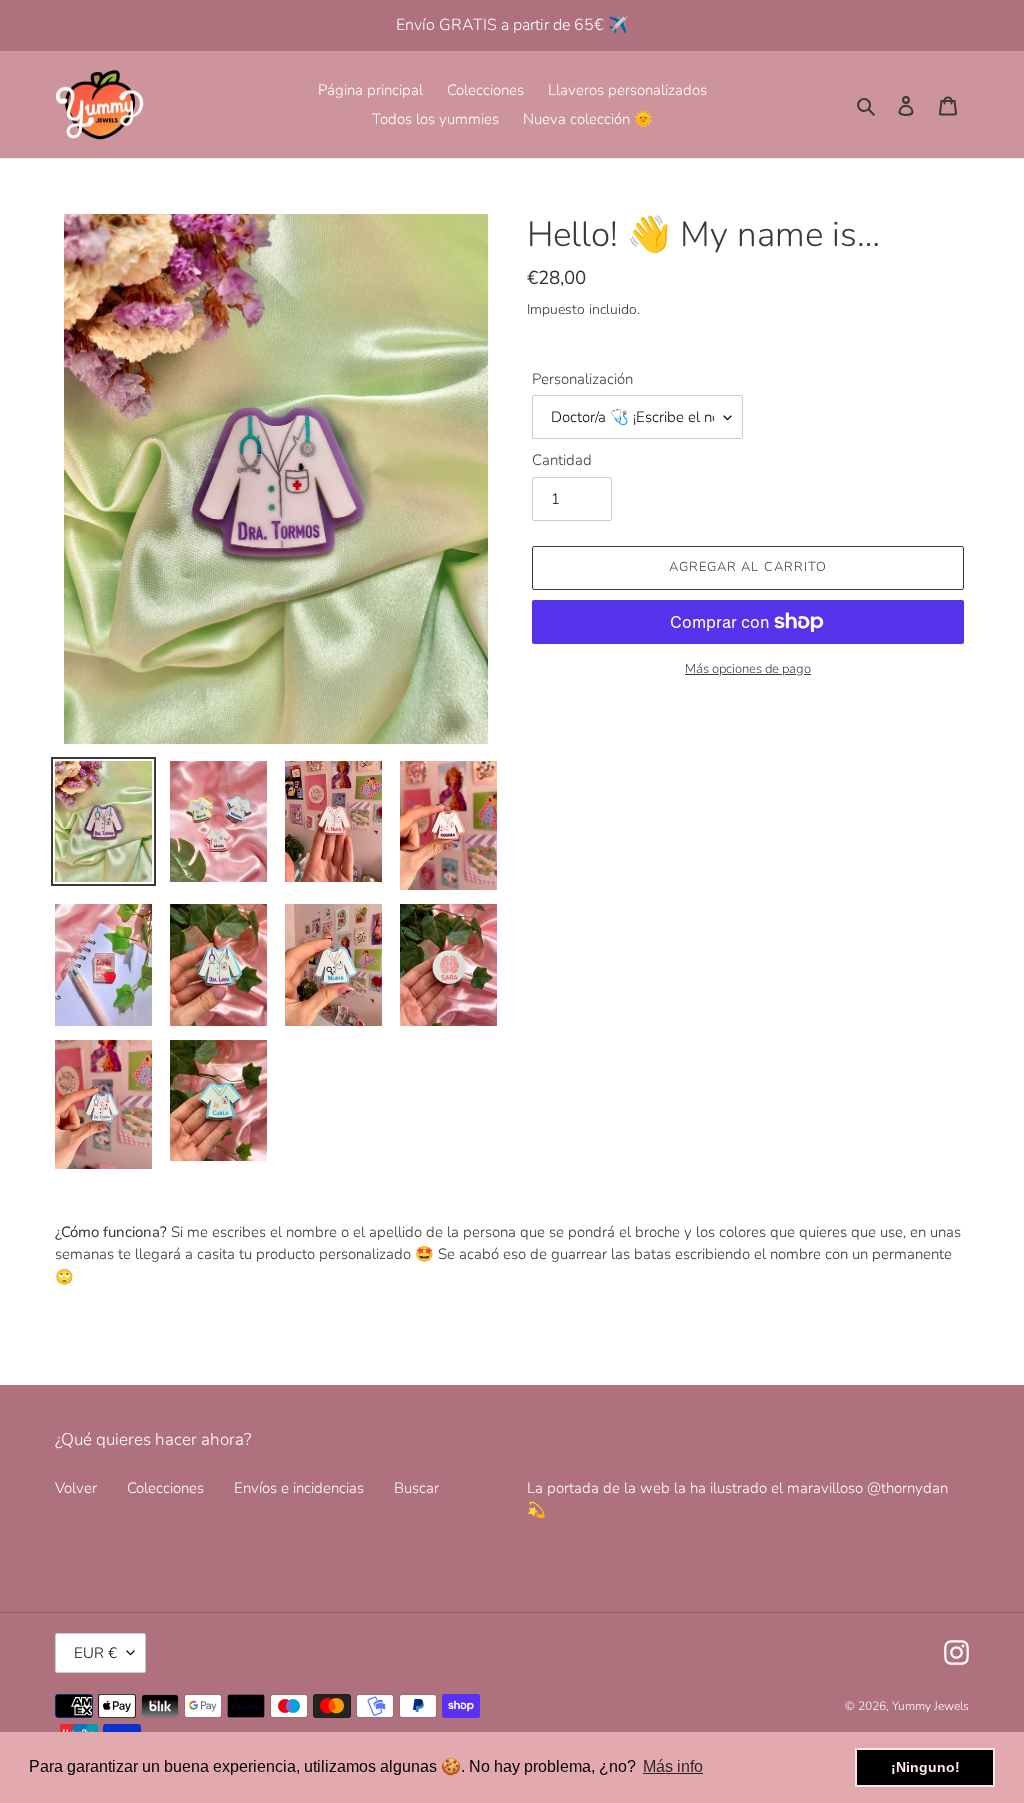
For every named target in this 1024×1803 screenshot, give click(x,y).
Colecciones (165, 1488)
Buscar (416, 1488)
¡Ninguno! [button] (925, 1767)
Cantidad (562, 460)
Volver (76, 1488)
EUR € (95, 1653)
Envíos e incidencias (299, 1488)
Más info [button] (673, 1766)
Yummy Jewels (930, 1706)
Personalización (582, 379)
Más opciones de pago (748, 669)
